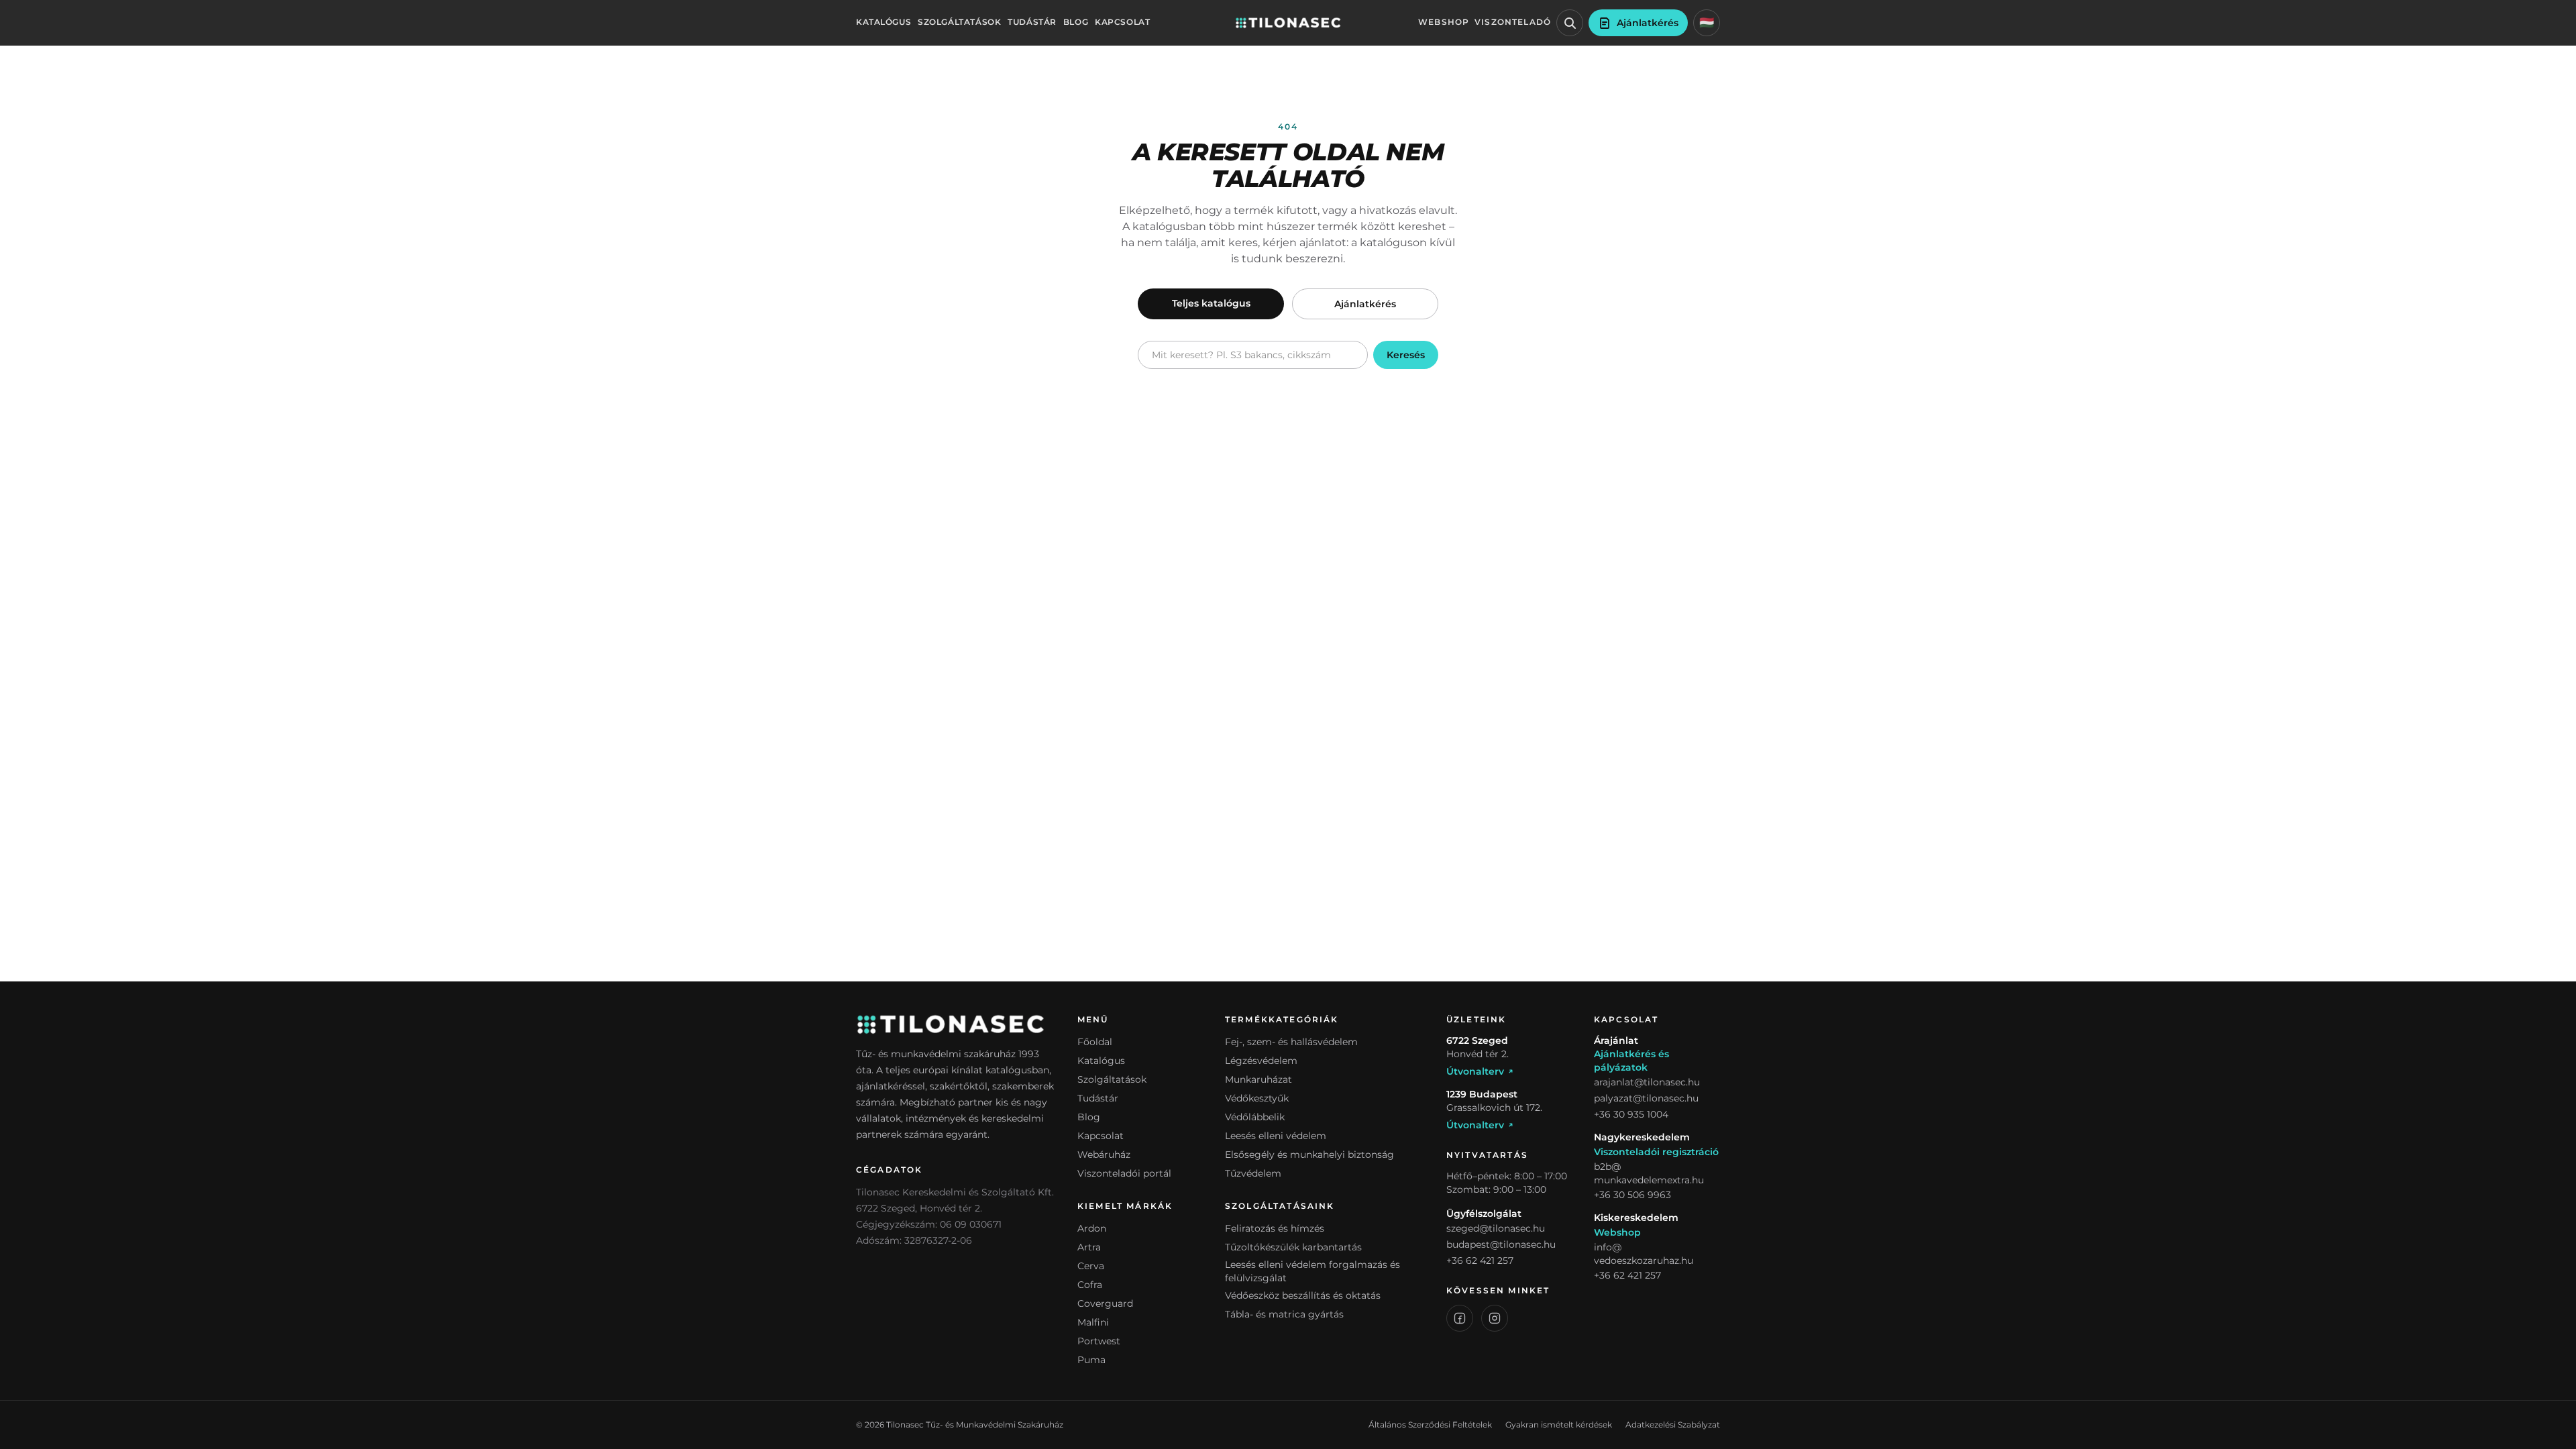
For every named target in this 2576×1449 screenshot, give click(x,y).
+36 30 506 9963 (1632, 1195)
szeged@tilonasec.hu (1496, 1228)
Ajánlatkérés (1365, 304)
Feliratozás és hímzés (1275, 1228)
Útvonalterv (1475, 1071)
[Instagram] (1495, 1318)
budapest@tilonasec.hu (1501, 1244)
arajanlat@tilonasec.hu (1647, 1082)
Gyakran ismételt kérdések (1559, 1425)
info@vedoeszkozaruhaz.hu (1644, 1254)
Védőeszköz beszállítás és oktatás (1303, 1295)
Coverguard (1105, 1303)
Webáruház (1104, 1155)
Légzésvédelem (1261, 1061)
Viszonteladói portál (1124, 1173)
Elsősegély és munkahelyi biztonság (1309, 1155)
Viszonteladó (1513, 22)
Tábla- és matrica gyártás (1284, 1314)
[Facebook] (1460, 1318)
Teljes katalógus (1211, 303)
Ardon (1092, 1228)
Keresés (1406, 355)
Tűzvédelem (1253, 1173)
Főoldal (1095, 1042)
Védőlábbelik (1255, 1117)
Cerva (1091, 1266)
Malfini (1093, 1322)
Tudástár (1032, 22)
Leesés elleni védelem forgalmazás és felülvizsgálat (1312, 1271)
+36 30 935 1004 (1631, 1114)
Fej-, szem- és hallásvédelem (1291, 1042)
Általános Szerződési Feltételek (1430, 1425)
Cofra (1090, 1285)
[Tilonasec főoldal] (1288, 23)
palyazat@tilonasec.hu (1646, 1098)
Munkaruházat (1258, 1079)
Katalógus (883, 22)
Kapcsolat (1122, 22)
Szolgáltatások (959, 22)
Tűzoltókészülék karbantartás (1293, 1247)
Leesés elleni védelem (1276, 1136)
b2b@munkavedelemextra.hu (1649, 1173)
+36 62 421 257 (1480, 1260)
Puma (1091, 1360)
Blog (1076, 22)
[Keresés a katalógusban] (1570, 23)
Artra (1089, 1247)
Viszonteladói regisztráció (1656, 1152)
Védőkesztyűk (1257, 1098)
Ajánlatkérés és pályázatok (1631, 1061)
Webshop (1444, 22)
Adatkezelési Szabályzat (1673, 1425)
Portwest (1099, 1341)
